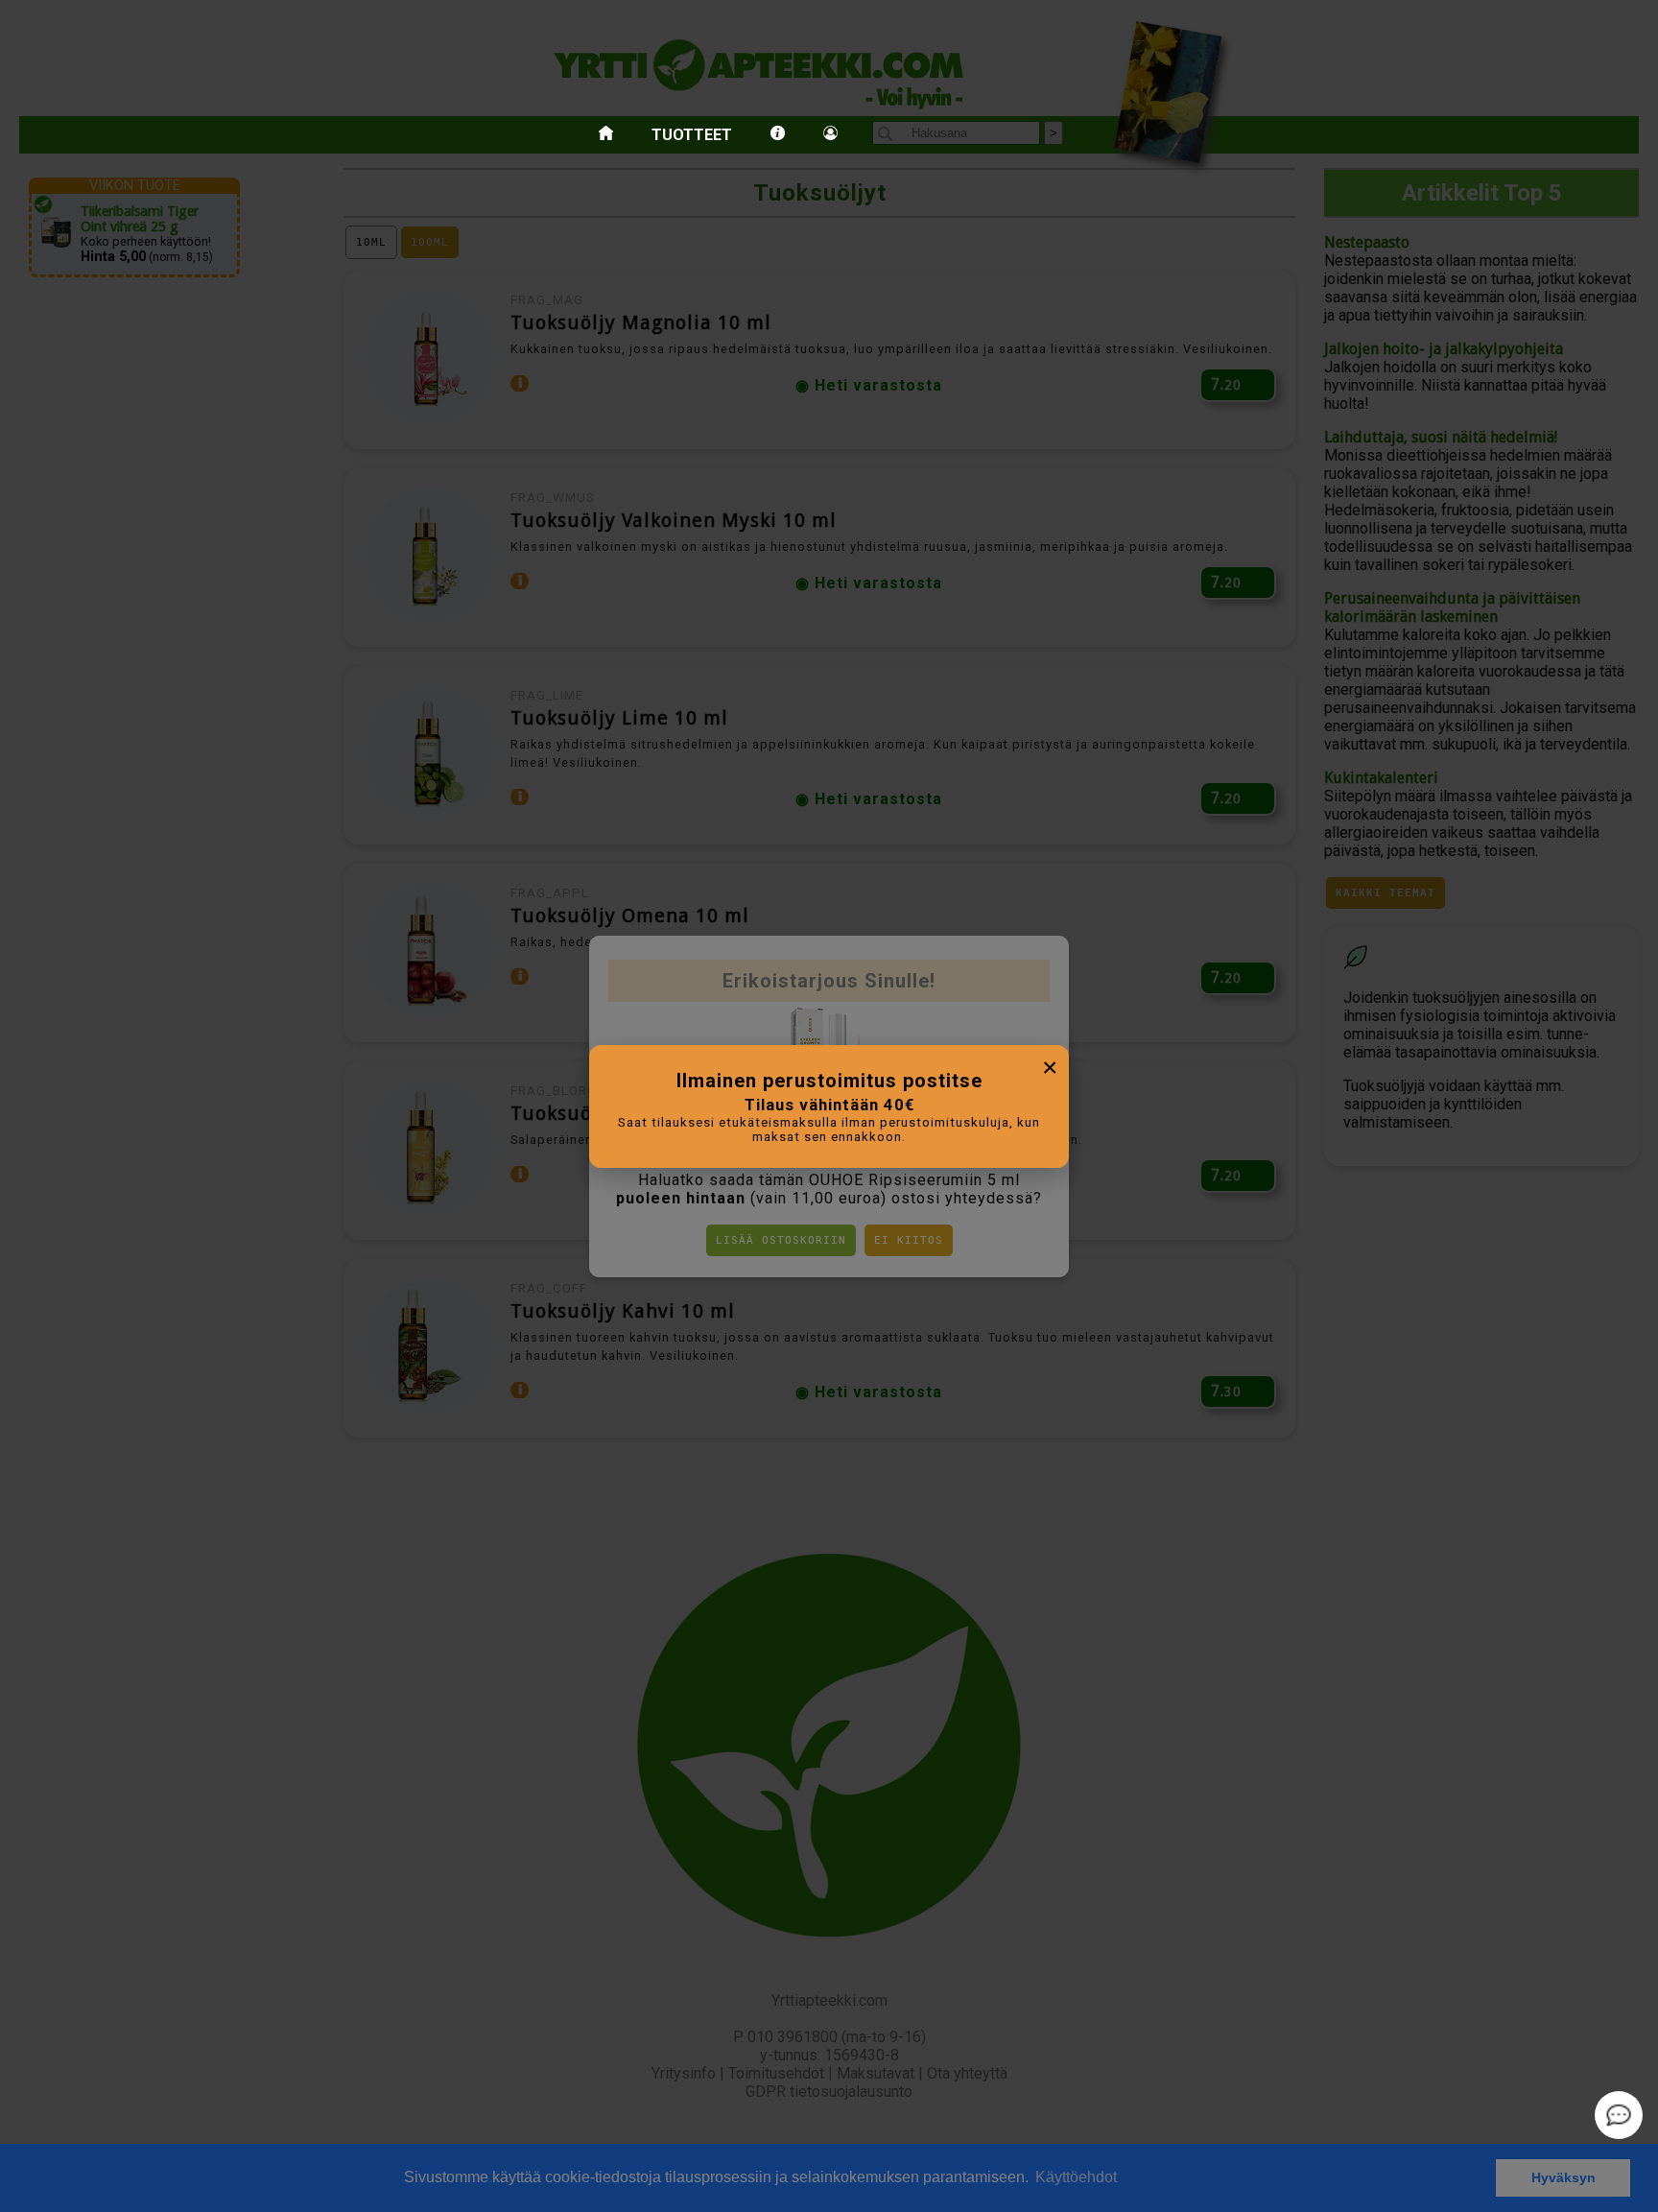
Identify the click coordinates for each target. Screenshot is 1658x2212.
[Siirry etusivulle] (606, 135)
